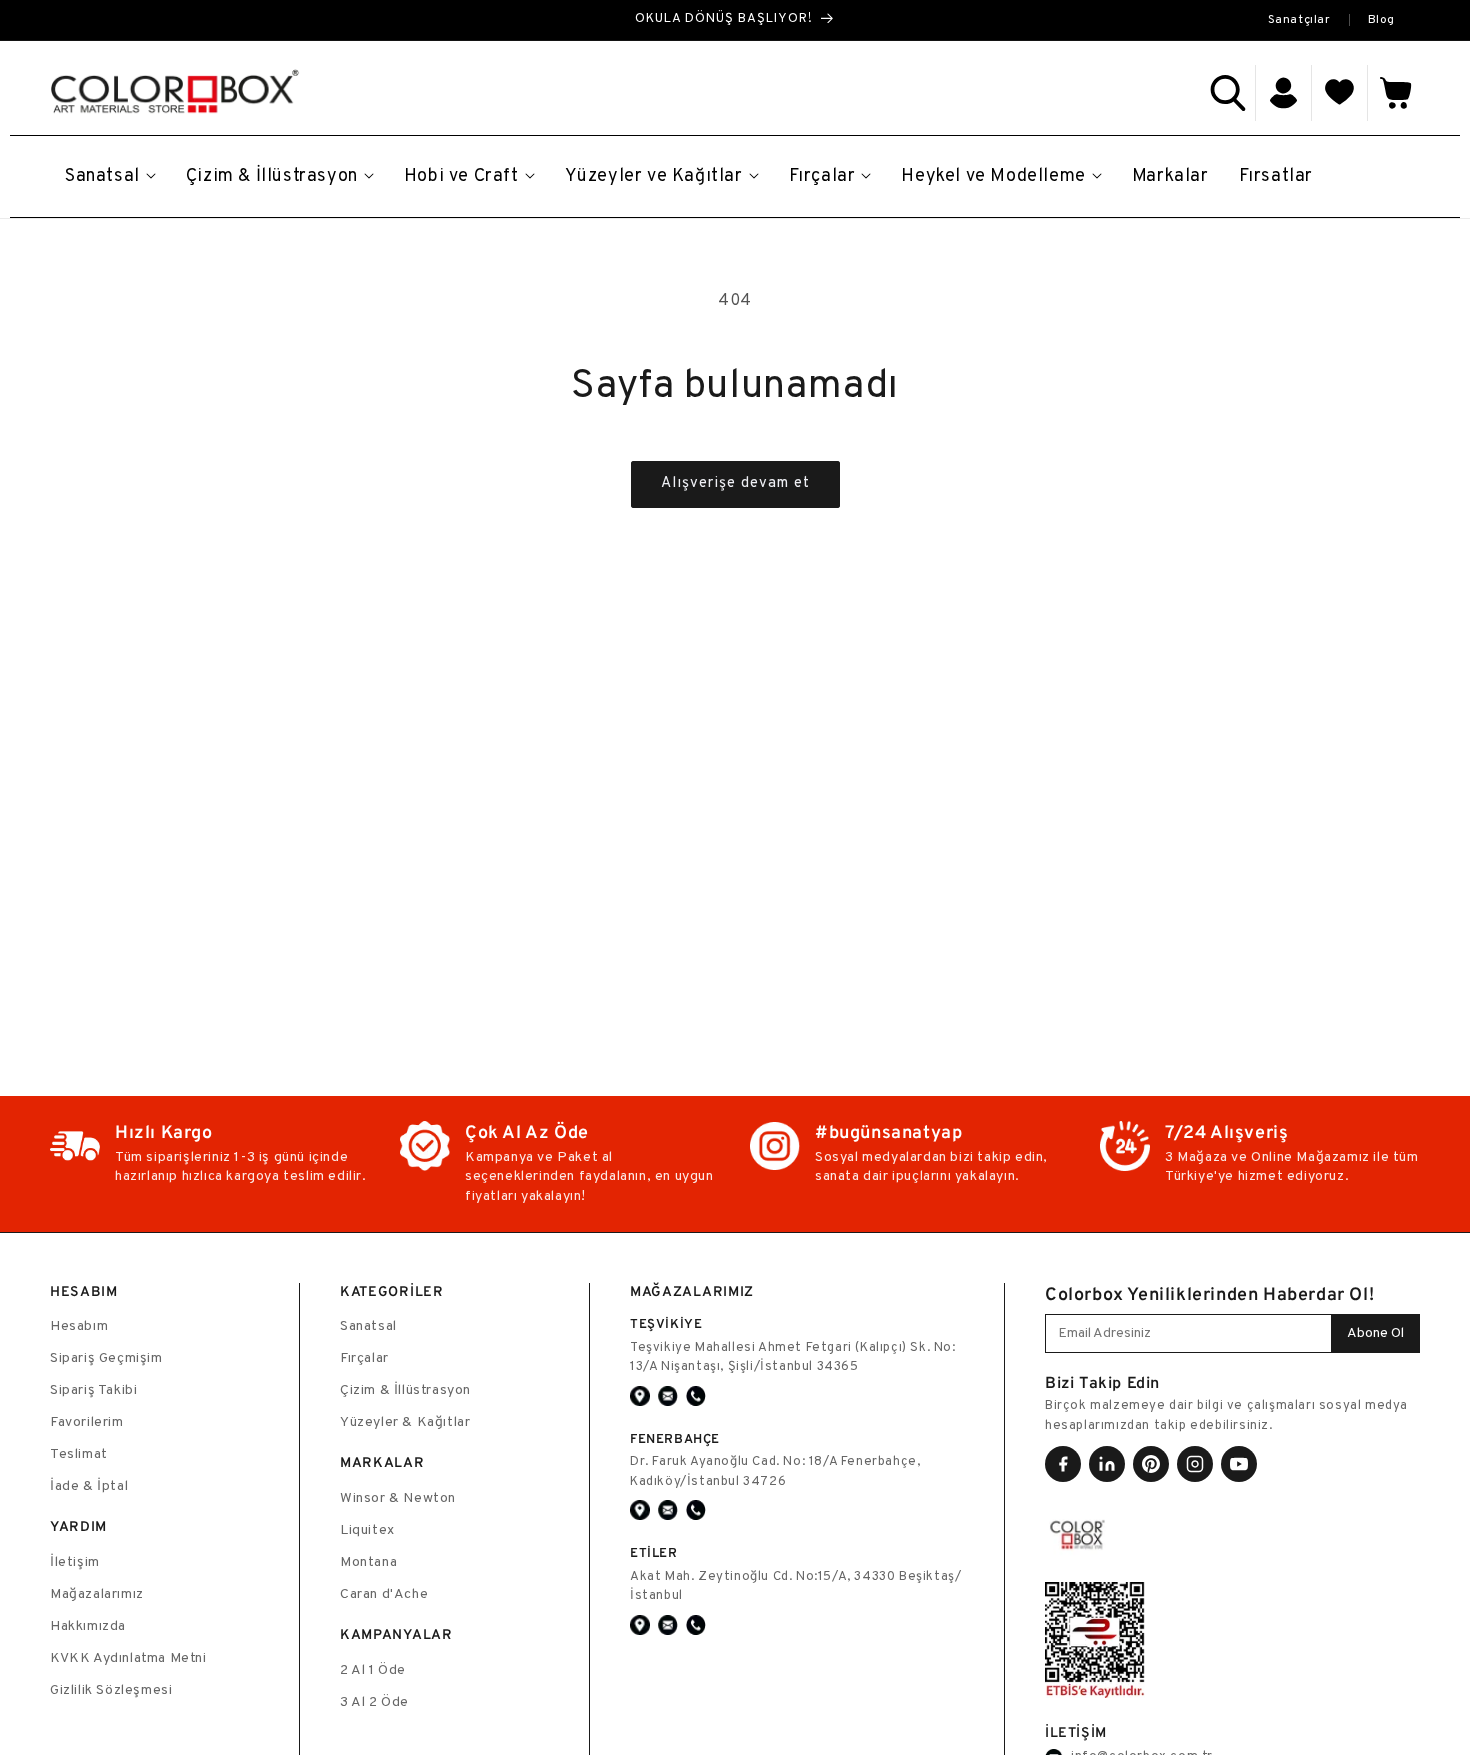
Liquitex (367, 1530)
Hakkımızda (88, 1626)
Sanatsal (368, 1326)
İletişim (75, 1562)
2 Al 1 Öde (373, 1670)
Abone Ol (1375, 1333)
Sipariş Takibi (93, 1390)
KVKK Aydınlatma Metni (128, 1658)
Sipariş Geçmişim (106, 1358)
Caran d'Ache (384, 1594)
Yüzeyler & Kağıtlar (405, 1422)
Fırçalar (364, 1358)
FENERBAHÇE (675, 1438)
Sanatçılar (1299, 20)
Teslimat (79, 1454)
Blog (1381, 20)
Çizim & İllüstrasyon (405, 1390)
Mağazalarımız (97, 1594)
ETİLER (654, 1552)
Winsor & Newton (398, 1498)
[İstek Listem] (1340, 93)
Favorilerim (87, 1422)
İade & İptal (89, 1486)
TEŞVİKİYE (666, 1323)
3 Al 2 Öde (374, 1702)
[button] (1228, 93)
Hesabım (79, 1326)
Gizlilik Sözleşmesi (111, 1690)
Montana (368, 1562)
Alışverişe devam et (735, 483)
